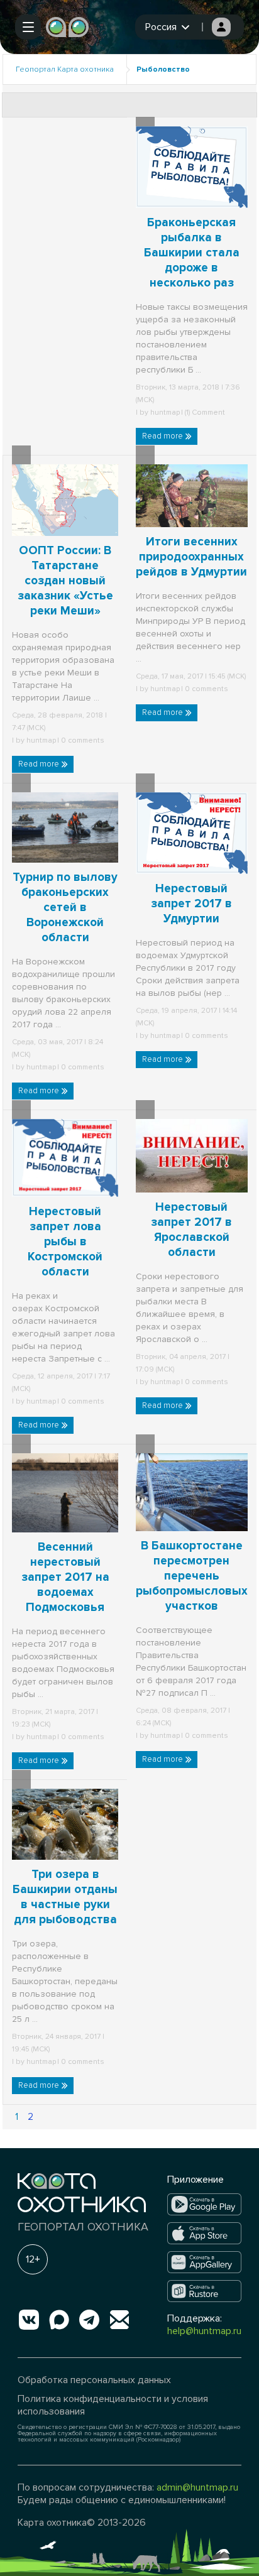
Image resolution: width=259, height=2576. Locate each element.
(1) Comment (204, 412)
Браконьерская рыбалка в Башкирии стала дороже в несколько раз (192, 253)
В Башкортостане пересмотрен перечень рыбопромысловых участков (192, 1576)
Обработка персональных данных (94, 2380)
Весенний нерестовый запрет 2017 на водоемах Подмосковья (65, 1577)
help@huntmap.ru (204, 2331)
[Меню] (28, 27)
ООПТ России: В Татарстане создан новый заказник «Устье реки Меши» (65, 581)
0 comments (82, 740)
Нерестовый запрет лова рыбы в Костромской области (65, 1242)
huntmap (165, 412)
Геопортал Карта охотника (65, 69)
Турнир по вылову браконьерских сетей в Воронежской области (65, 908)
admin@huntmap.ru (197, 2487)
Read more (163, 436)
